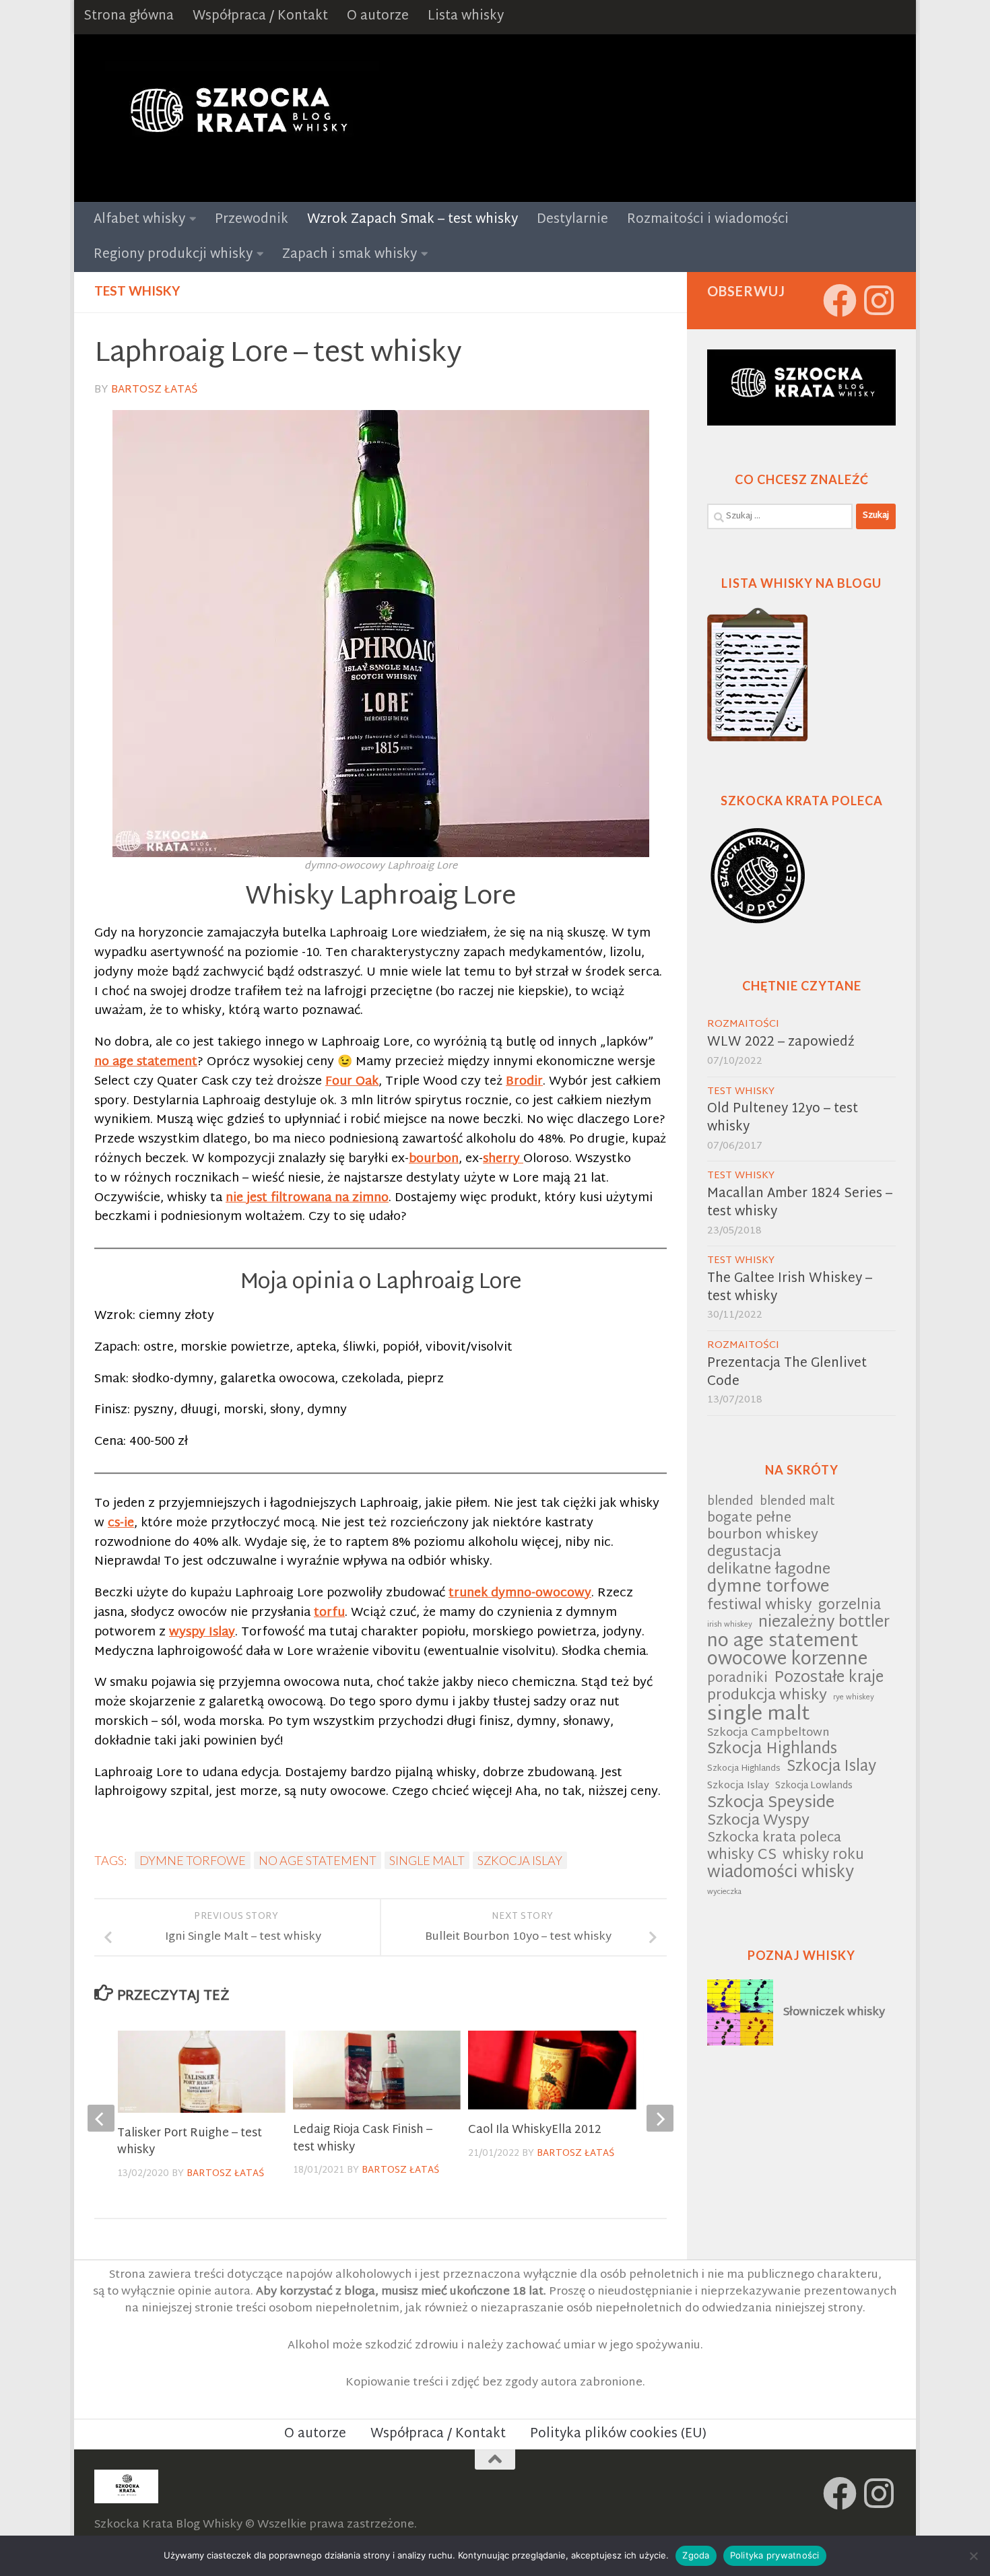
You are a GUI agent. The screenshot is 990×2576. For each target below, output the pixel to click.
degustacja (744, 1553)
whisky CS (742, 1856)
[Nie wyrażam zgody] (973, 2556)
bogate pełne (749, 1519)
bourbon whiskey (763, 1536)
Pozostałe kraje (829, 1679)
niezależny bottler (824, 1624)
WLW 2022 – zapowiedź (781, 1043)
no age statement (318, 1860)
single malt (427, 1860)
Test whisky (137, 291)
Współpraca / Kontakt (260, 16)
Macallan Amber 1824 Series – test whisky (800, 1203)
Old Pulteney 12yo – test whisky (783, 1118)
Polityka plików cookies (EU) (618, 2434)
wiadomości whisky (781, 1873)
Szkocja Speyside (771, 1803)
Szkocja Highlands (772, 1750)
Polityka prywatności (775, 2555)
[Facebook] (840, 300)
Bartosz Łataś (154, 390)
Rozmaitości (743, 1024)
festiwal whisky (760, 1606)
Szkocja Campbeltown (768, 1733)
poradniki (737, 1680)
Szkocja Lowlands (814, 1786)
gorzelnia (850, 1606)
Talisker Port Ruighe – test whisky (190, 2142)
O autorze (378, 16)
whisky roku (823, 1856)
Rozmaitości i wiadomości (708, 220)
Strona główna (129, 16)
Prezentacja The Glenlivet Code (787, 1373)
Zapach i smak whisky (350, 255)
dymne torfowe (193, 1860)
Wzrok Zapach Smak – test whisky (412, 220)
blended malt (797, 1502)
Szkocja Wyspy (758, 1822)
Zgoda (696, 2555)
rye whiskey (854, 1698)
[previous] (101, 2118)
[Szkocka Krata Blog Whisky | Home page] (237, 118)
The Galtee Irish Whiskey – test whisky (790, 1288)
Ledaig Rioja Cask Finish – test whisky (363, 2139)
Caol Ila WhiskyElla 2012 (535, 2130)
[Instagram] (879, 300)
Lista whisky (466, 16)
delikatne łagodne (769, 1570)
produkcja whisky (767, 1696)
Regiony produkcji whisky (173, 255)
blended (730, 1502)
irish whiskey (730, 1625)
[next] (660, 2118)
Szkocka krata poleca (774, 1839)
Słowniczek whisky (834, 2012)
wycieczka (724, 1892)
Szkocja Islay (520, 1860)
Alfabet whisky (139, 220)
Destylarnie (572, 220)
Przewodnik (252, 220)
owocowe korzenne (787, 1661)
